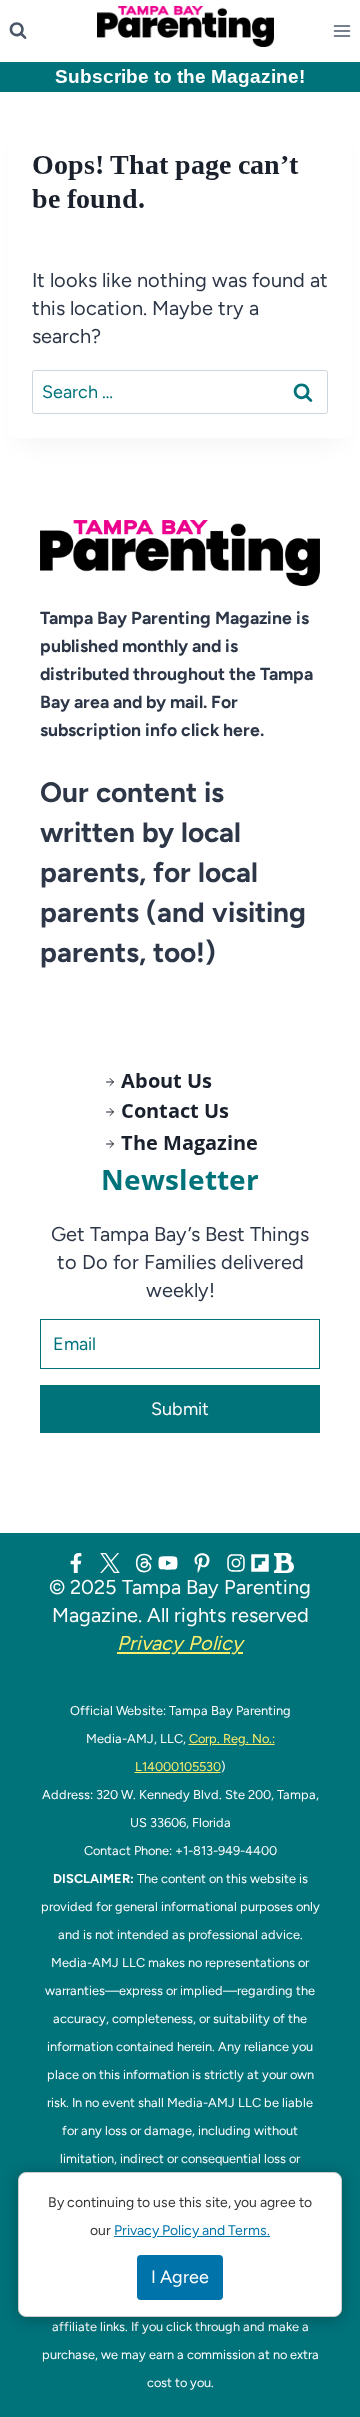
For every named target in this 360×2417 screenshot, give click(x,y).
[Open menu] (346, 31)
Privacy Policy (180, 1643)
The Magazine (189, 1142)
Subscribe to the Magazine (177, 76)
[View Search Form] (18, 31)
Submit (180, 1409)
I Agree (180, 2277)
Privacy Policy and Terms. (192, 2230)
